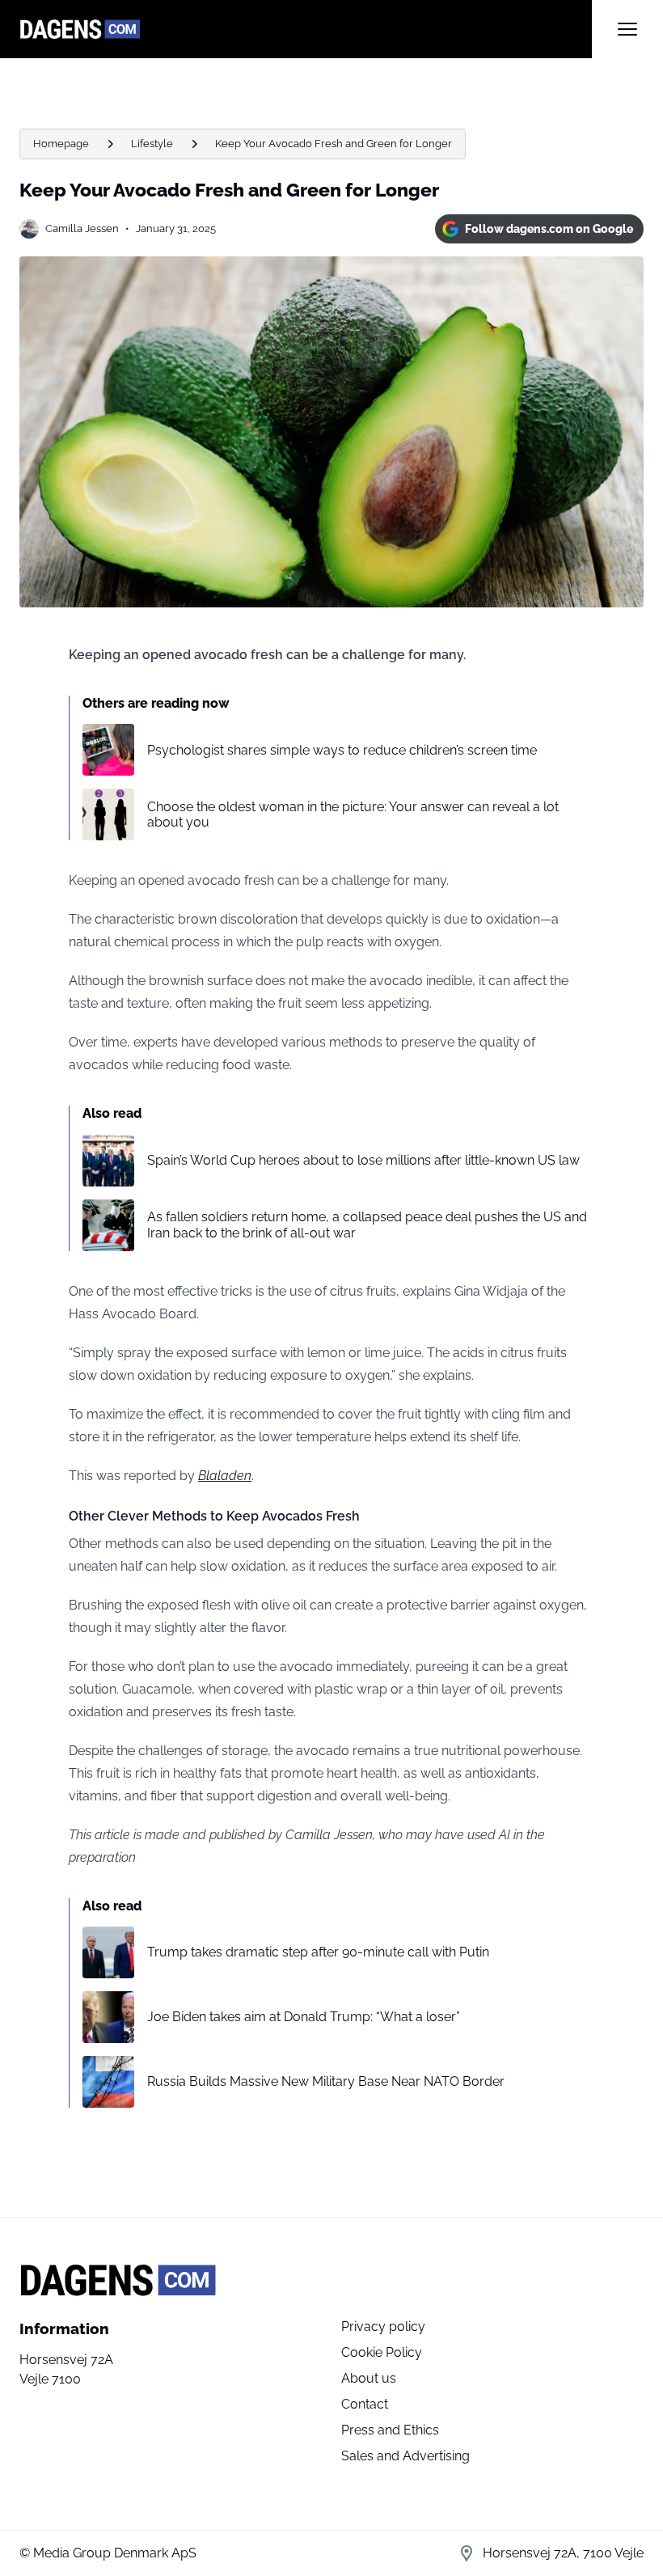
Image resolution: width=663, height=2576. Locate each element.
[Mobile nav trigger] (627, 29)
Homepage (61, 144)
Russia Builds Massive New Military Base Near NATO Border (326, 2081)
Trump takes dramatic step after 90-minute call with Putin (318, 1952)
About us (369, 2378)
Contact (365, 2404)
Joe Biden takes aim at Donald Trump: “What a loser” (304, 2017)
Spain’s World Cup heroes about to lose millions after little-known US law (363, 1160)
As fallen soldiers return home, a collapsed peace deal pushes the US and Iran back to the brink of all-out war (367, 1225)
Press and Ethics (390, 2430)
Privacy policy (383, 2326)
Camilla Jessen (82, 228)
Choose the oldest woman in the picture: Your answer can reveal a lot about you (353, 814)
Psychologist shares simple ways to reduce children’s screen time (342, 750)
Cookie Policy (382, 2352)
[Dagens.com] (306, 29)
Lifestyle (152, 144)
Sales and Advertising (405, 2456)
